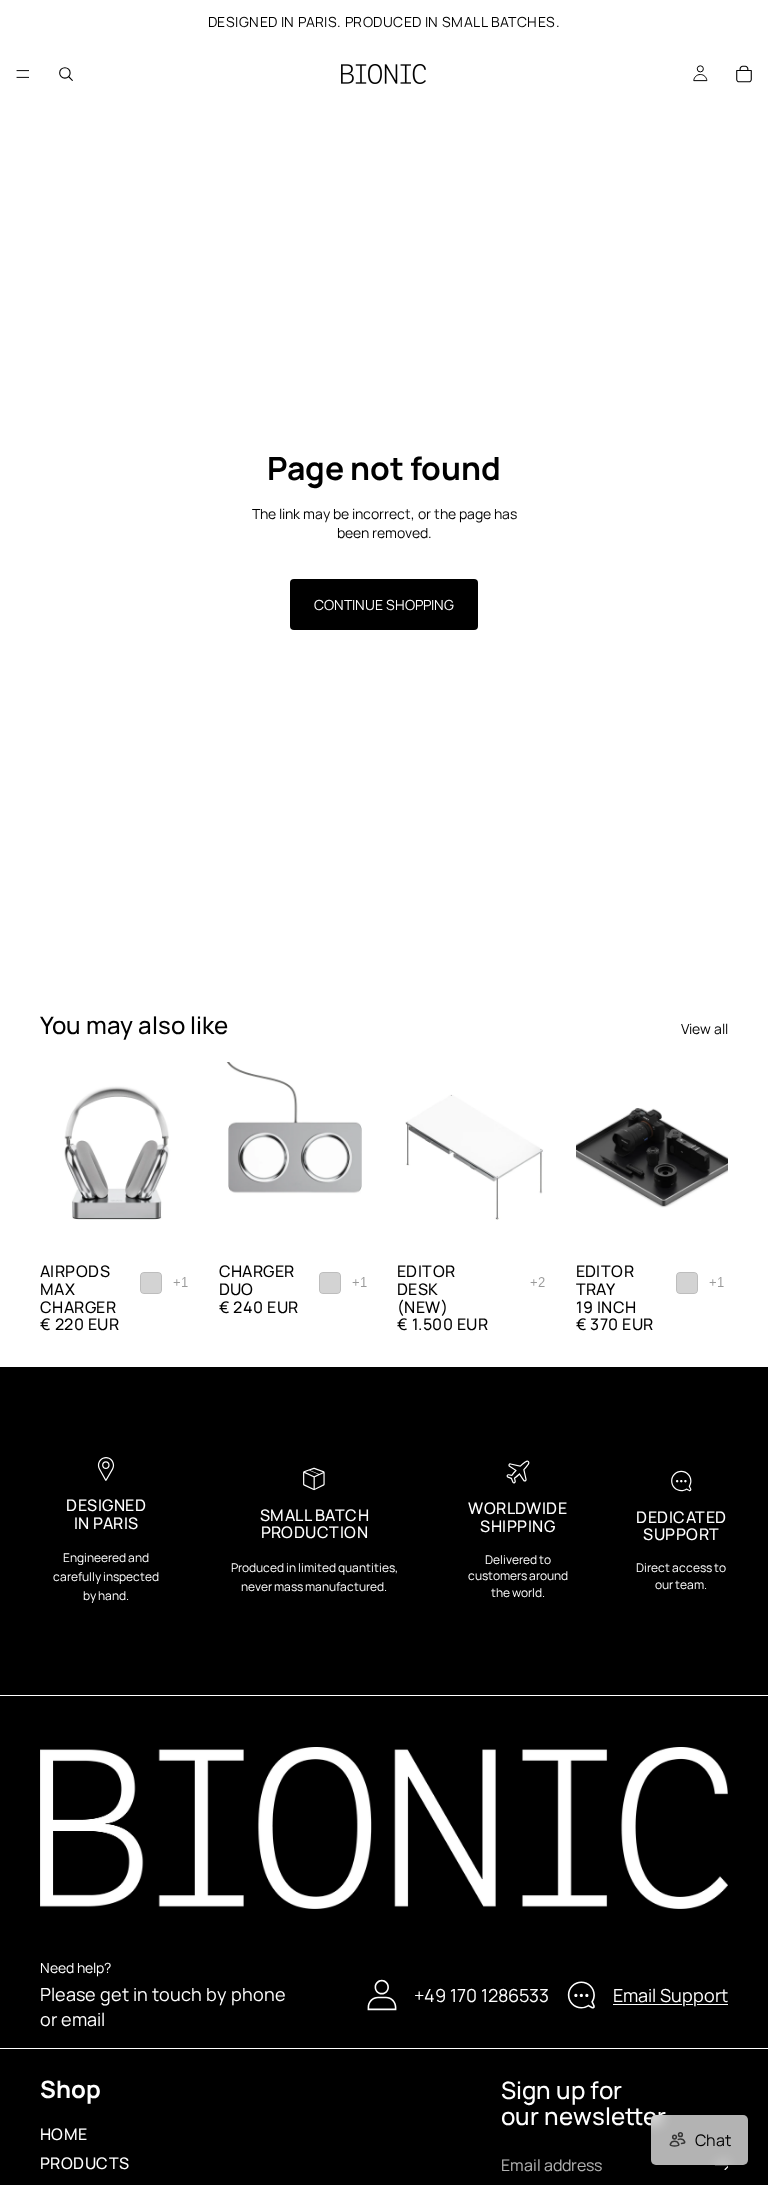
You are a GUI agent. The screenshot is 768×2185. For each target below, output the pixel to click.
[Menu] (23, 74)
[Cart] (744, 74)
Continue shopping (384, 604)
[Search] (66, 74)
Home (64, 2134)
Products (85, 2164)
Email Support (670, 1995)
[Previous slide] (62, 1158)
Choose (179, 1222)
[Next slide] (171, 1158)
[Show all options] (180, 1282)
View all (704, 1028)
